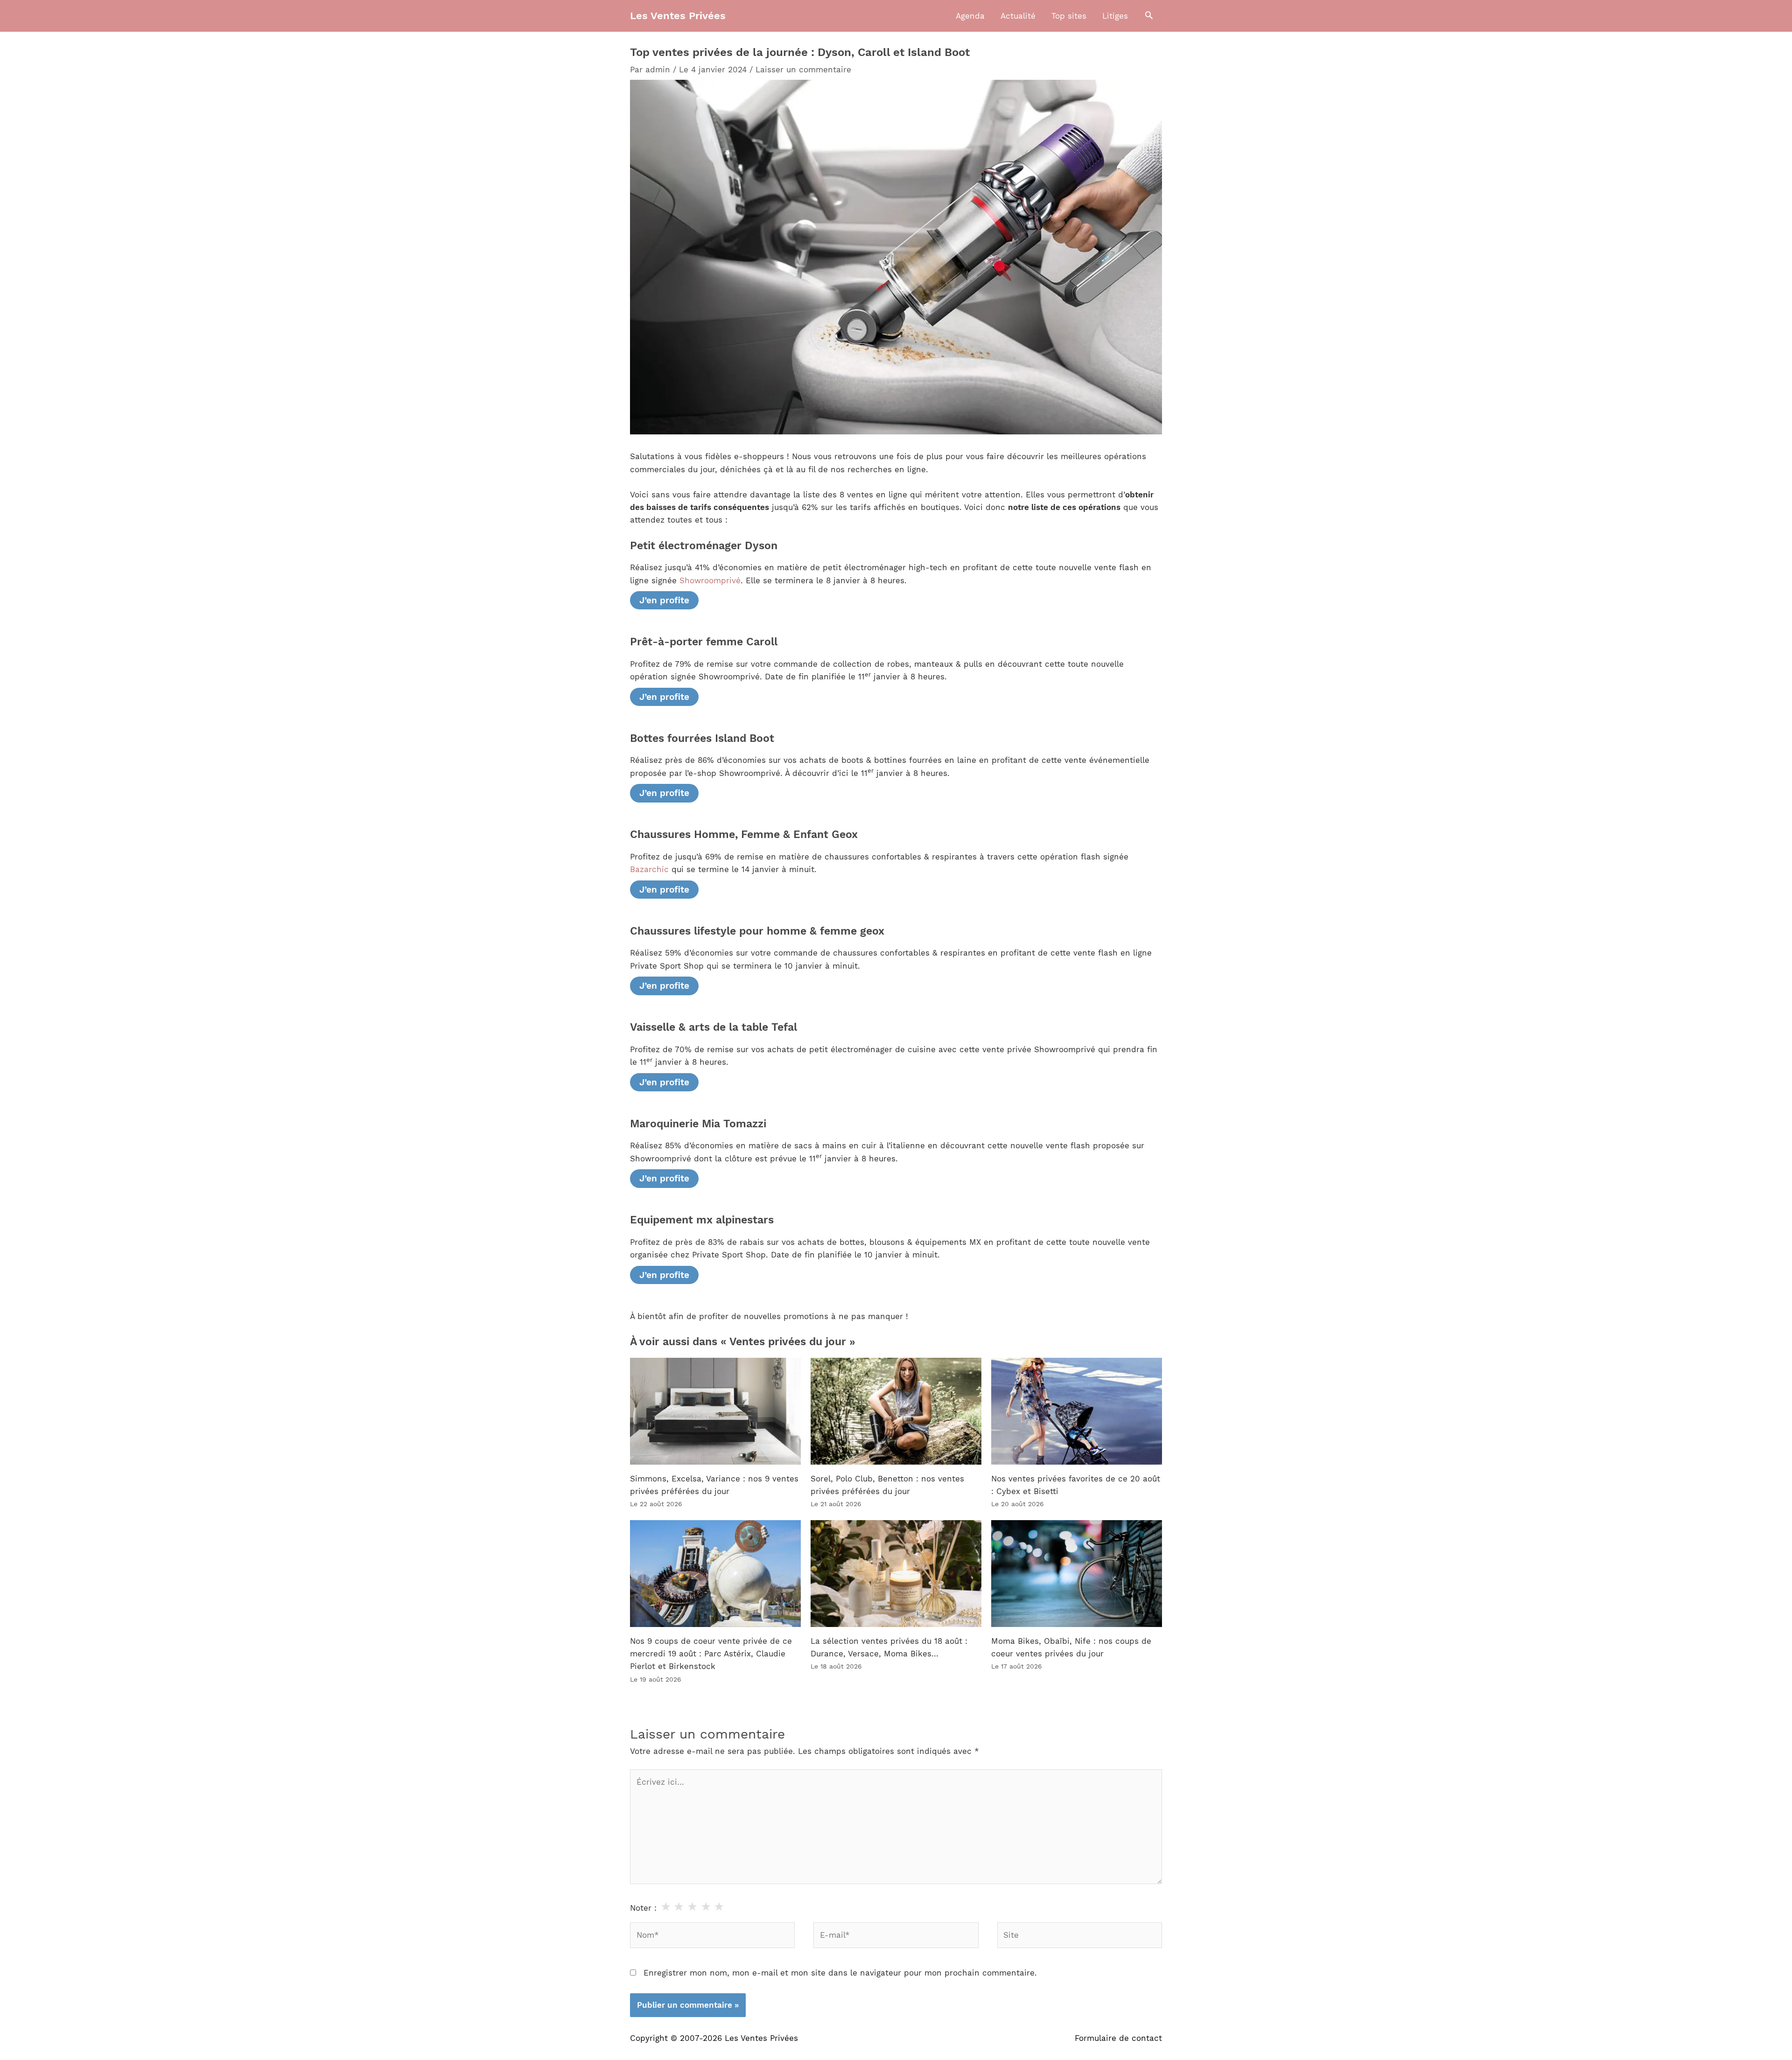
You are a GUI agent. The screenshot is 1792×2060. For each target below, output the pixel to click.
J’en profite (664, 600)
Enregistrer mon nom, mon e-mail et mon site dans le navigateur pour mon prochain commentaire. (840, 1973)
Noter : (643, 1908)
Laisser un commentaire (803, 70)
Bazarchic (649, 869)
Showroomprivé (710, 580)
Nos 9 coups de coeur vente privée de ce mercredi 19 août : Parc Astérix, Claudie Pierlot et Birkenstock (711, 1654)
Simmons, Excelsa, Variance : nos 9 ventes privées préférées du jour (714, 1485)
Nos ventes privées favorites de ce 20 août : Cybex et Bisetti (1076, 1485)
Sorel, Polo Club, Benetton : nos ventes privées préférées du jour (887, 1485)
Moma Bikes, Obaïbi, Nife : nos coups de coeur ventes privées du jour (1071, 1647)
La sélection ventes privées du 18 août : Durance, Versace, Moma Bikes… (889, 1647)
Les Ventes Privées (678, 16)
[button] (1149, 16)
